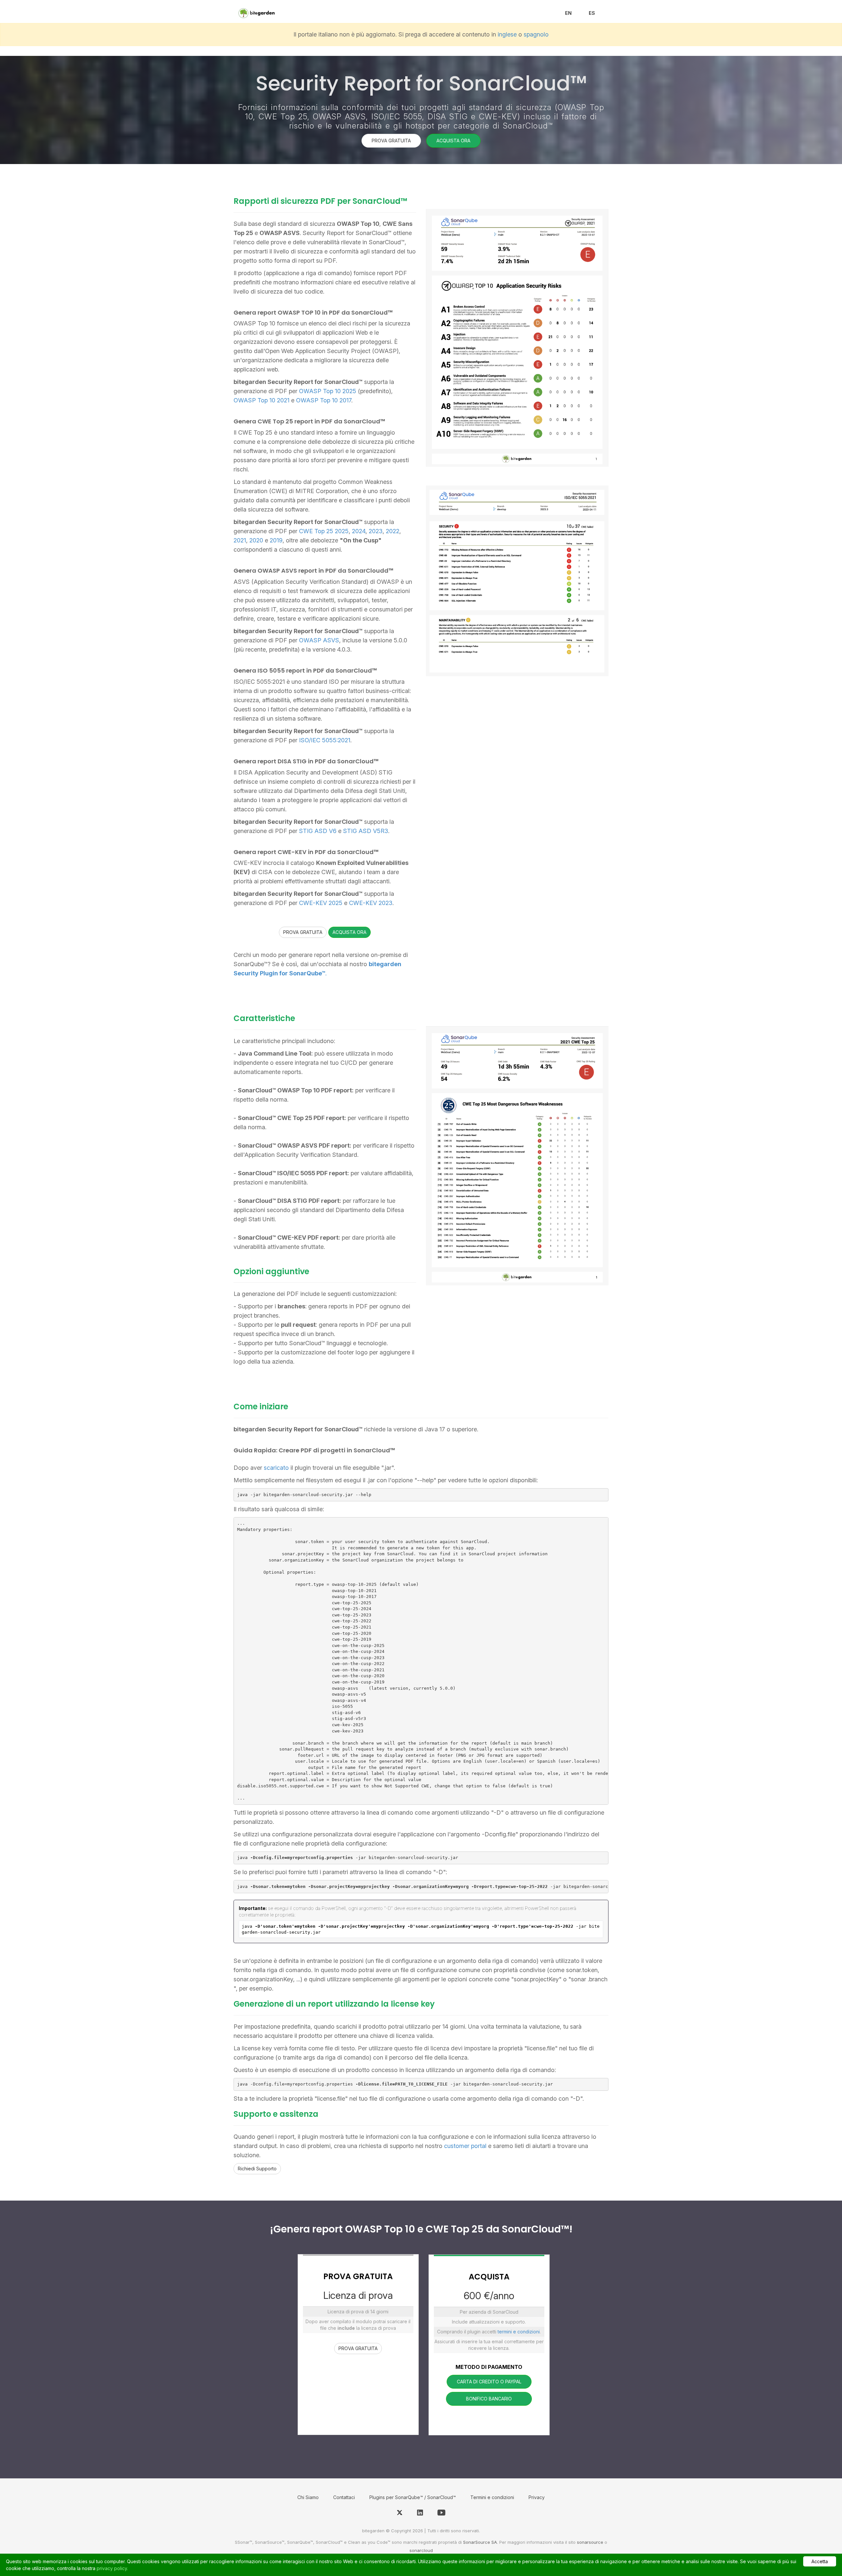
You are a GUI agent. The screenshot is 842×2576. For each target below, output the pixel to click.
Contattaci (344, 2497)
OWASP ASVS (319, 640)
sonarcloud (421, 2550)
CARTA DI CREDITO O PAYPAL (489, 2382)
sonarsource (590, 2542)
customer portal (465, 2146)
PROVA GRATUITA (391, 141)
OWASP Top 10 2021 (261, 400)
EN (568, 13)
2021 (240, 540)
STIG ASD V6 (318, 831)
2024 (359, 531)
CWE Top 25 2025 (324, 531)
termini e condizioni (519, 2332)
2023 (376, 531)
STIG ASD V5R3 (366, 831)
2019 (276, 540)
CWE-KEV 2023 (371, 903)
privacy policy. (112, 2568)
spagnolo (536, 34)
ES (592, 13)
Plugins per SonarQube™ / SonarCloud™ (413, 2497)
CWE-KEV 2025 (321, 903)
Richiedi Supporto (257, 2169)
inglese (507, 34)
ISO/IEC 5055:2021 (325, 740)
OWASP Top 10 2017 (324, 400)
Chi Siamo (308, 2497)
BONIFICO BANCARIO (489, 2399)
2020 (256, 540)
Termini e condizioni (492, 2497)
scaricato (276, 1468)
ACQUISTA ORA (453, 141)
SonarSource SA (480, 2542)
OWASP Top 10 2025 (328, 391)
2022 (393, 531)
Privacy (537, 2497)
